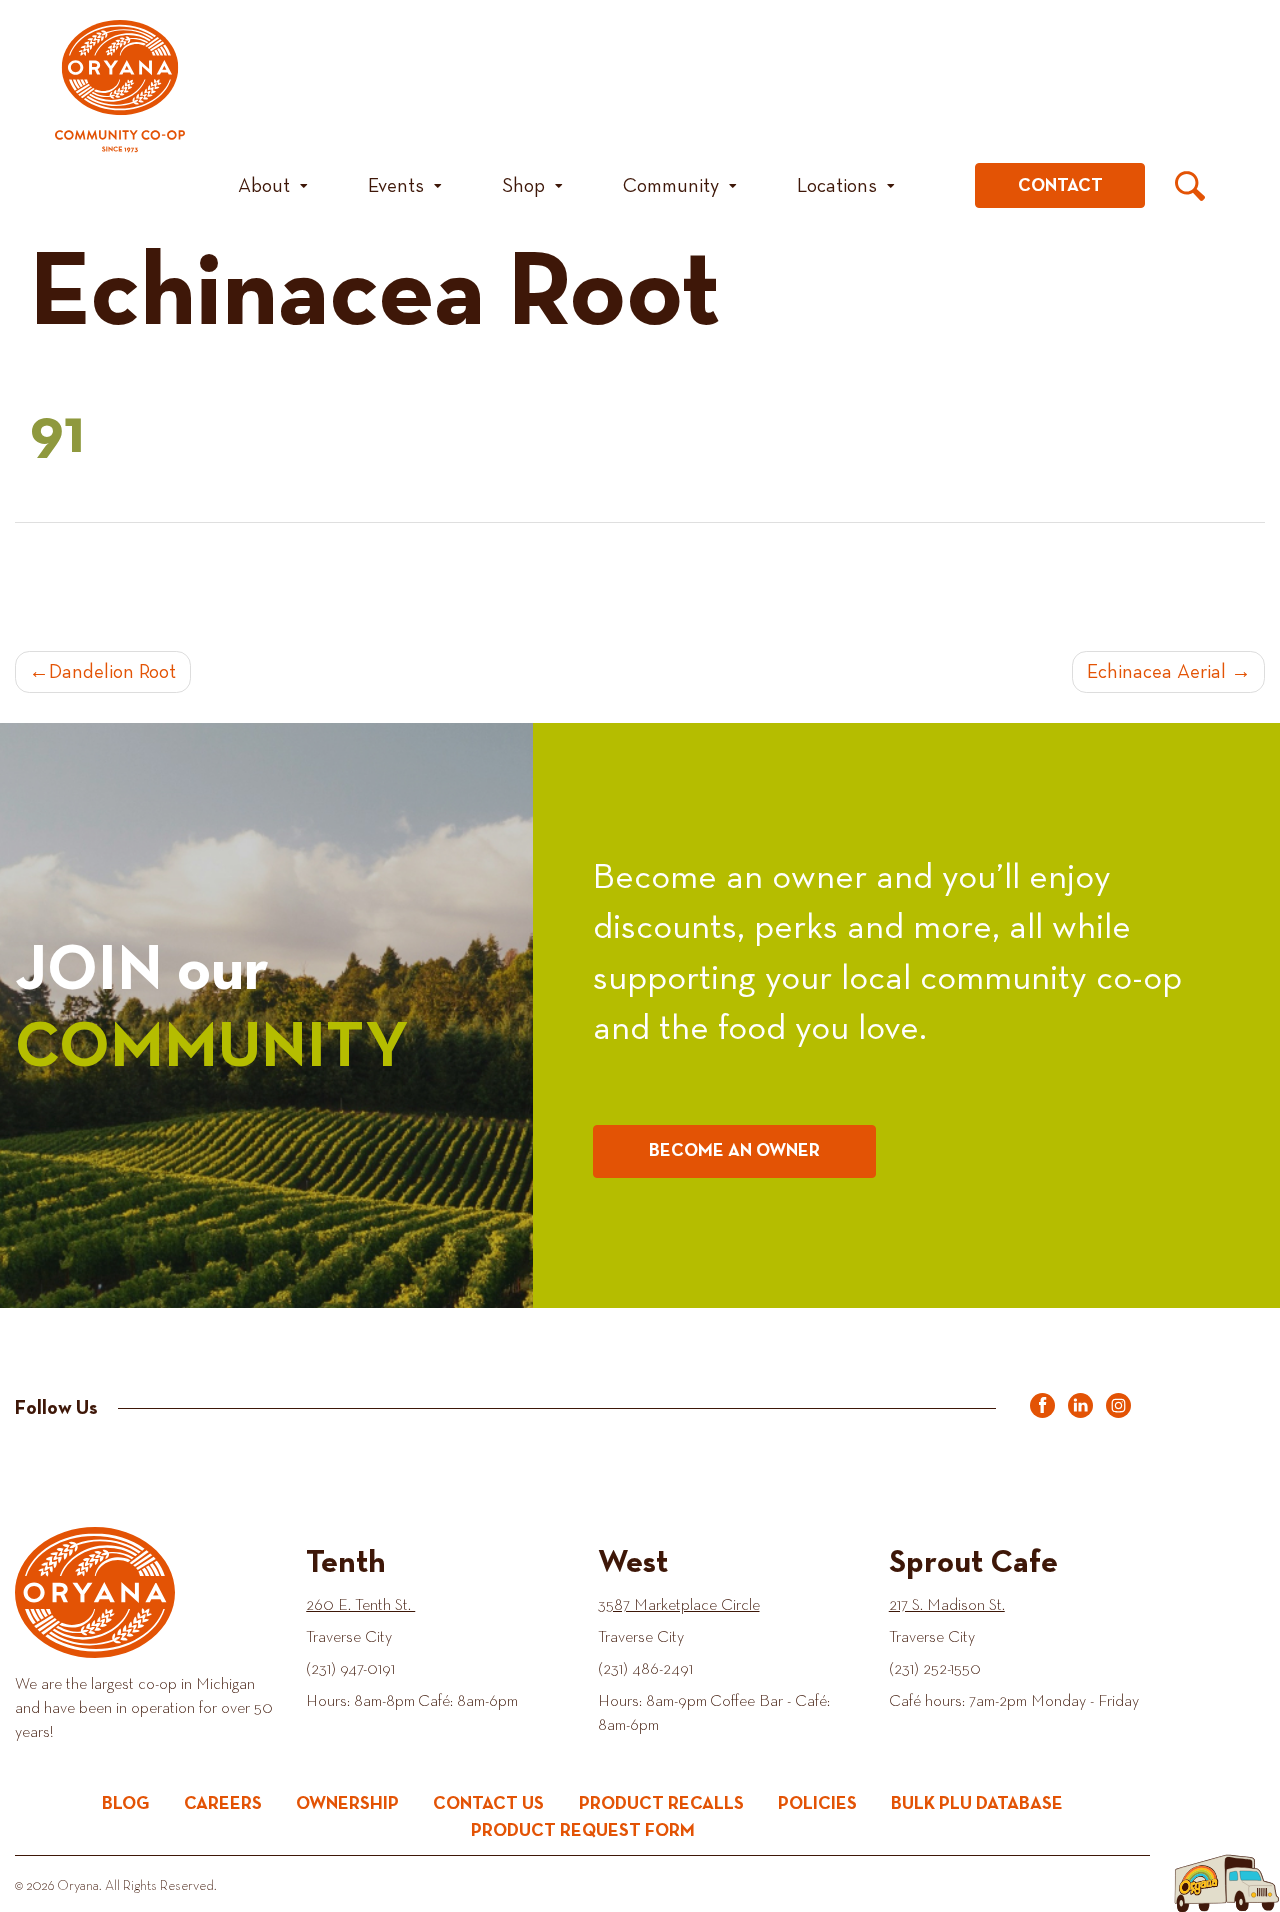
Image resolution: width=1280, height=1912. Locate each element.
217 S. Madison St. (947, 1606)
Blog (126, 1804)
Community (671, 186)
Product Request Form (583, 1831)
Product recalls (661, 1804)
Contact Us (488, 1804)
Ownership (347, 1804)
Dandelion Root (112, 672)
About (264, 186)
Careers (223, 1804)
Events (396, 186)
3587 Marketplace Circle (679, 1606)
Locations (837, 186)
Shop (523, 186)
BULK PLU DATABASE (977, 1804)
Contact (1060, 186)
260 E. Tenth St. (360, 1606)
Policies (817, 1804)
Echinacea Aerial (1156, 672)
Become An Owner (734, 1151)
